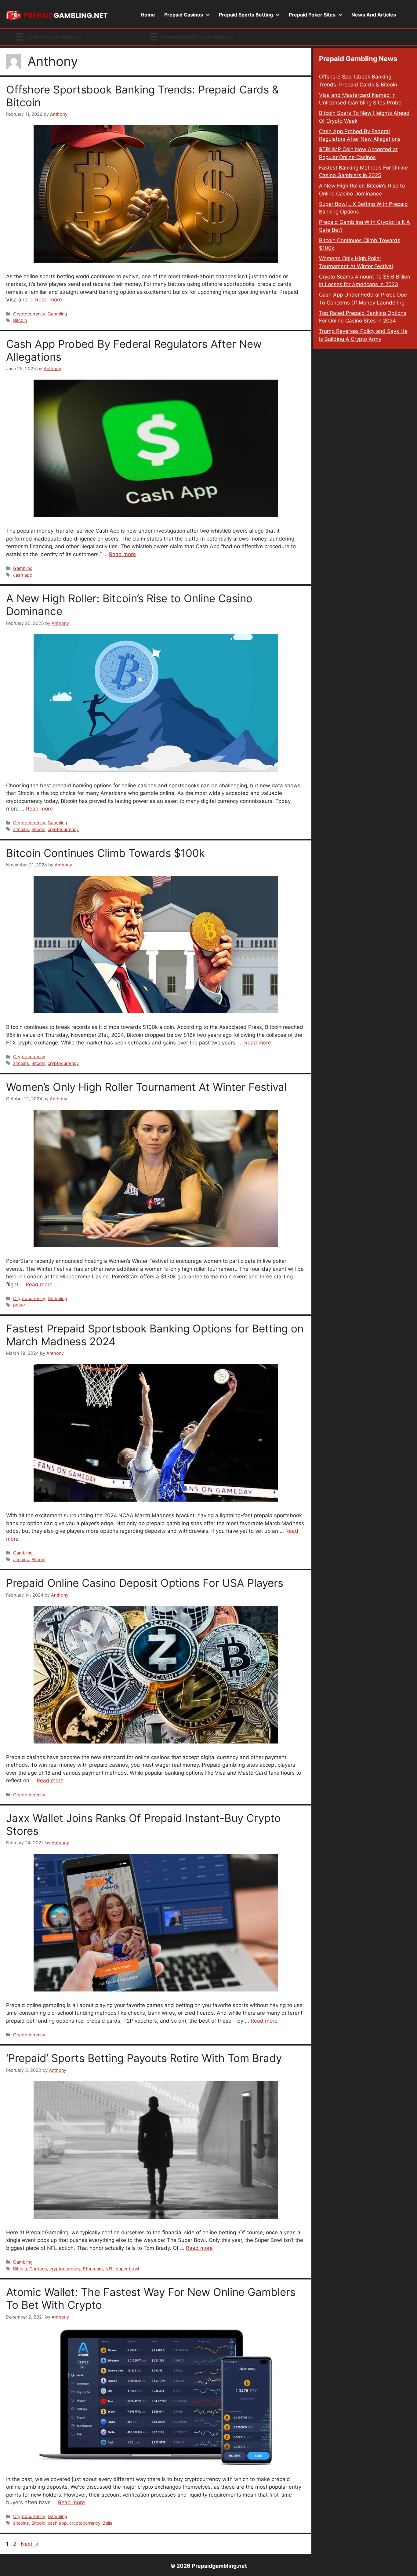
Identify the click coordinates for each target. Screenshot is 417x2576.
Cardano (38, 2269)
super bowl (127, 2269)
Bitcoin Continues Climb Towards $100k (105, 853)
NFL (109, 2269)
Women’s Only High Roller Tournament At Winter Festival (146, 1087)
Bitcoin (20, 320)
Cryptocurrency (29, 314)
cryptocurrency (63, 829)
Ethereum (93, 2269)
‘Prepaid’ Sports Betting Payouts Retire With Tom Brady (144, 2058)
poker (19, 1305)
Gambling (57, 314)
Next (30, 2544)
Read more (49, 300)
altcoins (21, 829)
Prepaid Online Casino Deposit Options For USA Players (145, 1583)
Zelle (108, 2523)
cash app (23, 575)
